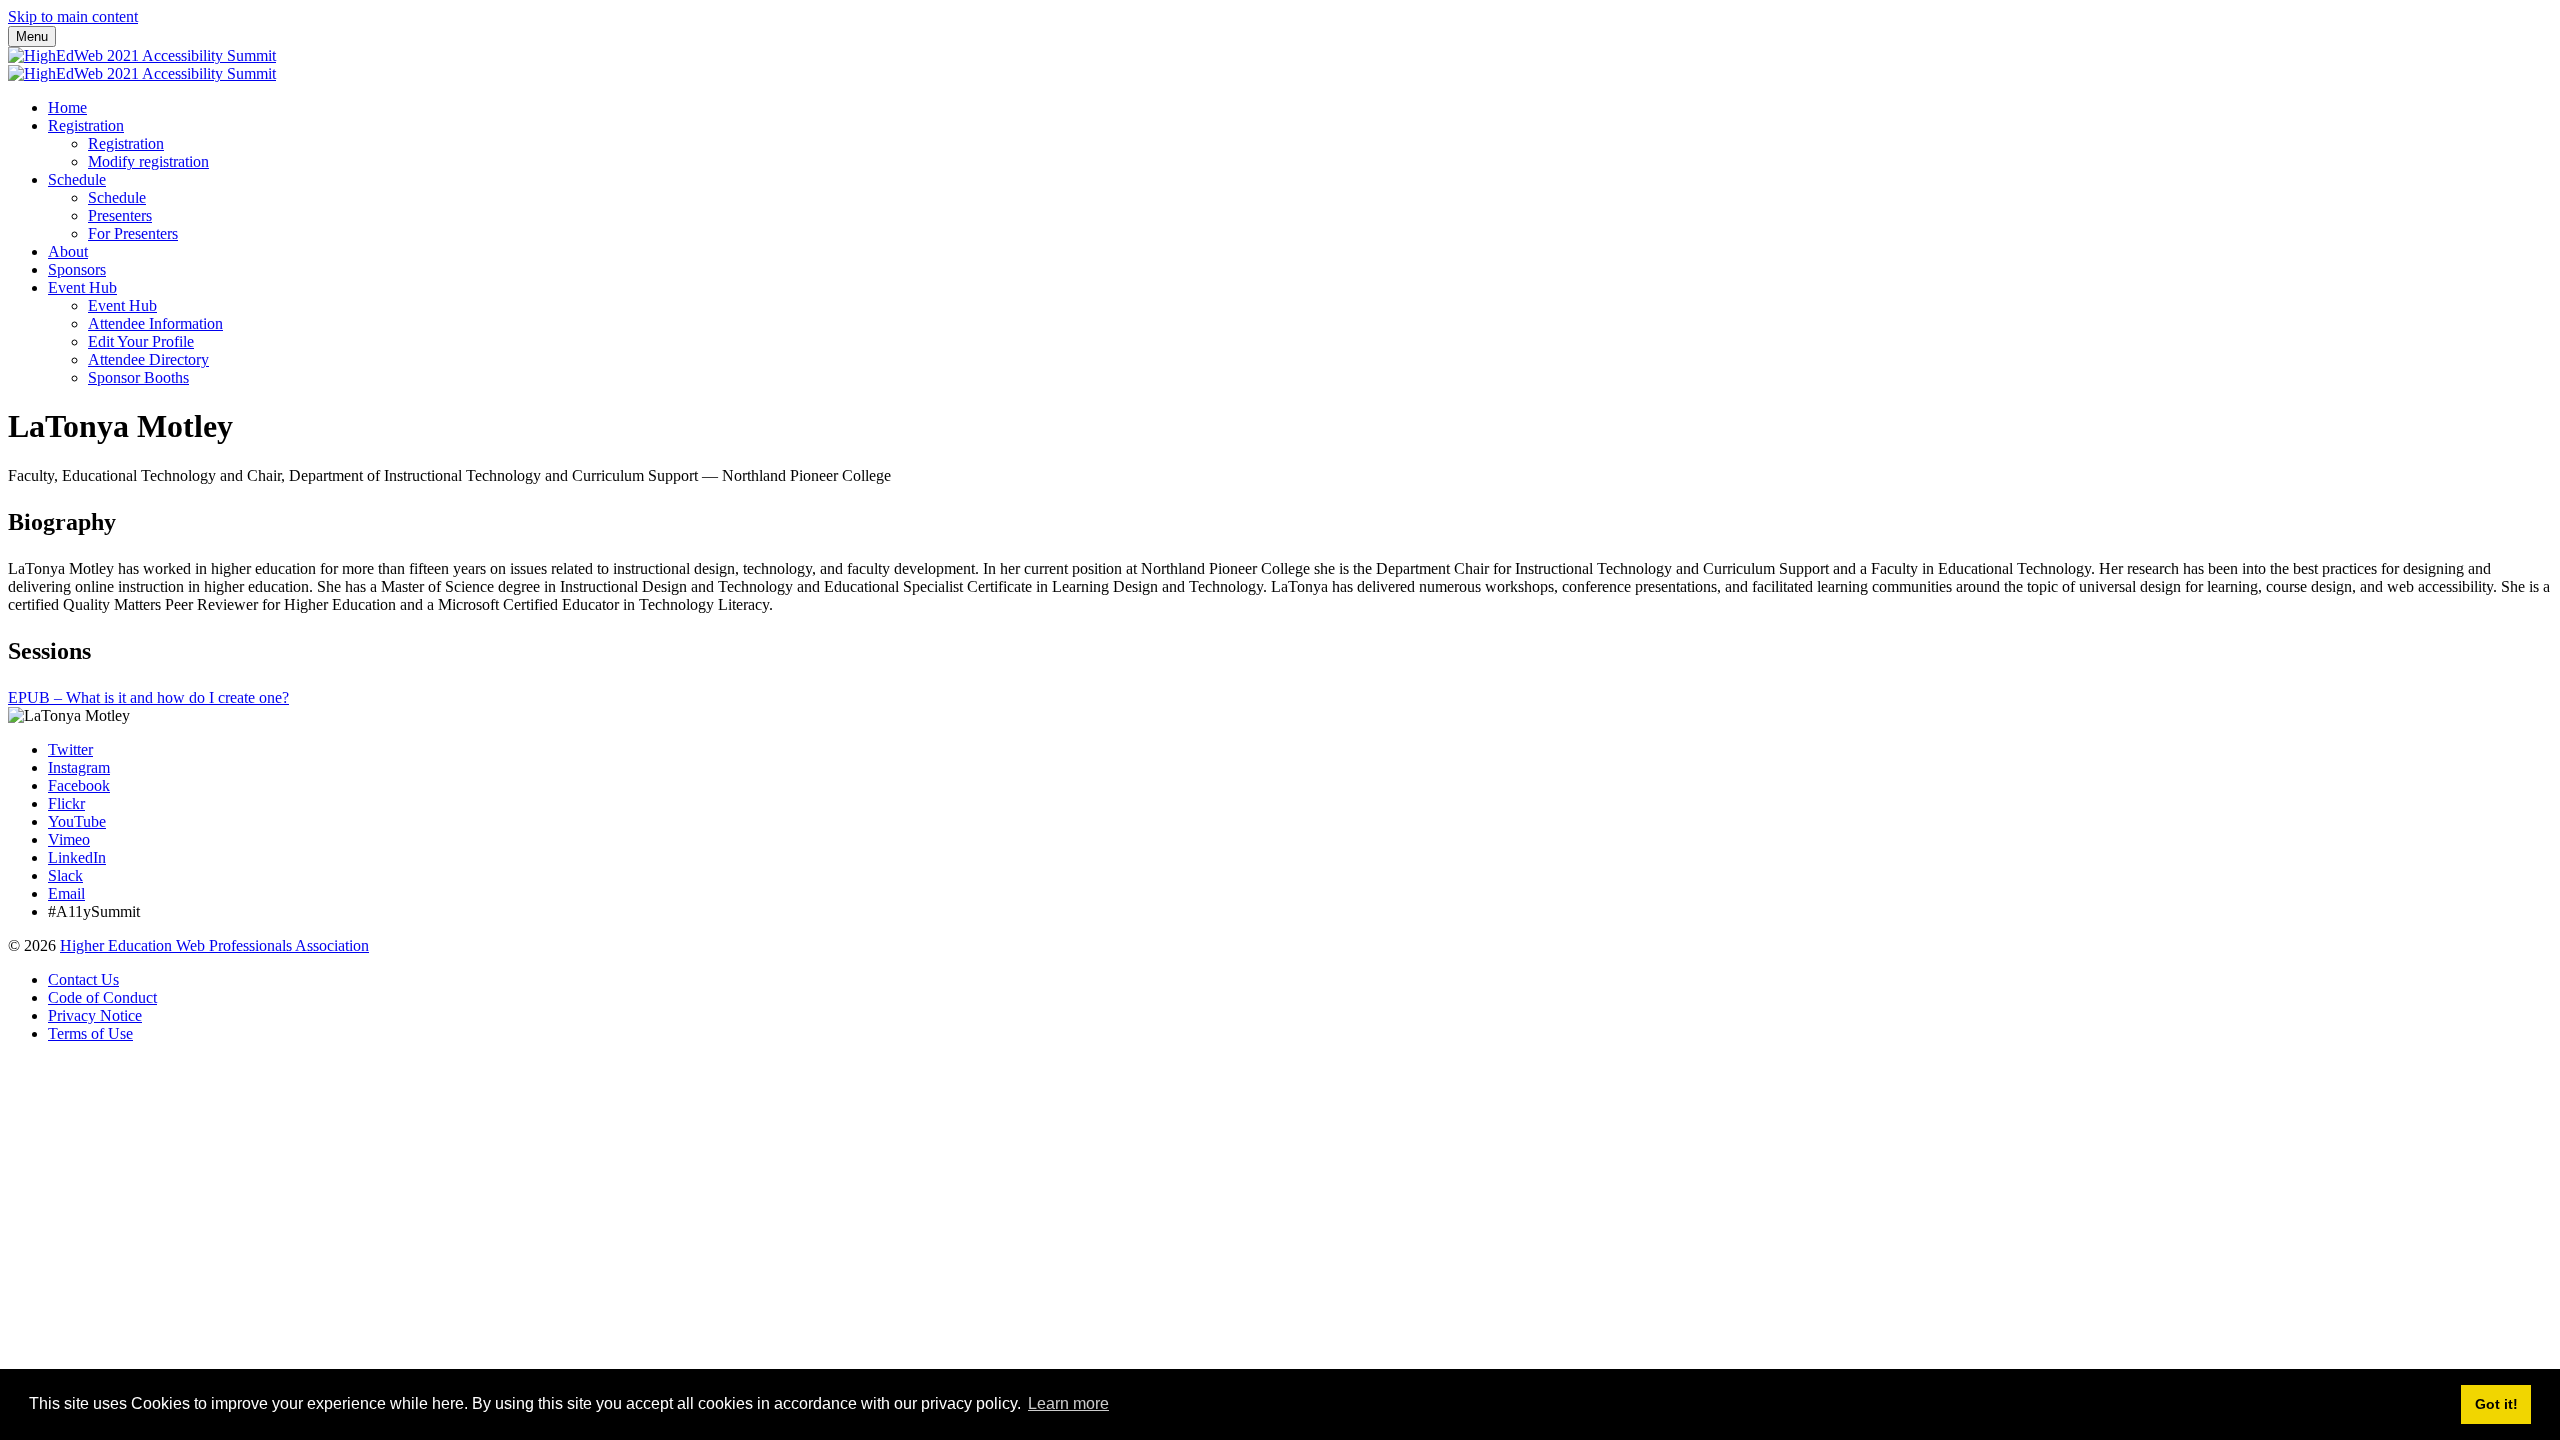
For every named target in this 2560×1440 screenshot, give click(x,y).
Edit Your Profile (141, 341)
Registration (86, 125)
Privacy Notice (95, 1015)
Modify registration (148, 161)
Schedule (77, 179)
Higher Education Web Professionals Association (214, 945)
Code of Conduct (102, 997)
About (68, 251)
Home (67, 107)
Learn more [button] (1068, 1403)
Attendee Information (155, 323)
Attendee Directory (148, 359)
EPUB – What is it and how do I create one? (148, 697)
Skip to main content (73, 16)
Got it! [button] (2496, 1404)
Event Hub (82, 287)
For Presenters (133, 233)
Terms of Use (90, 1033)
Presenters (120, 215)
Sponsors (77, 269)
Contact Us (83, 979)
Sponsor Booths (138, 377)
